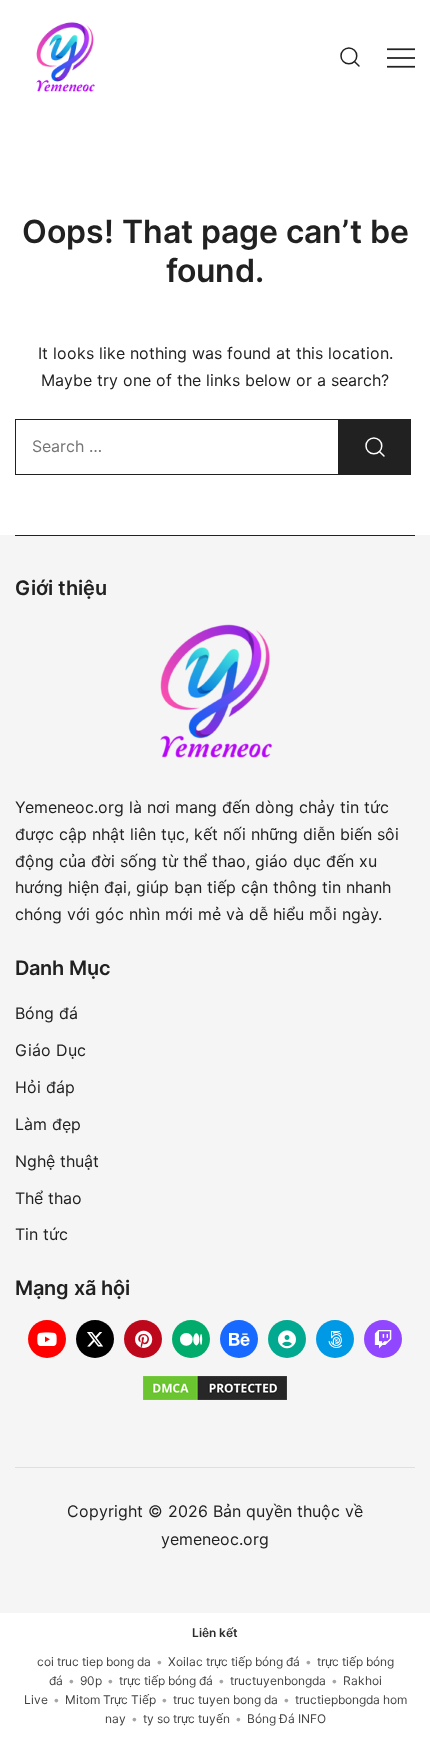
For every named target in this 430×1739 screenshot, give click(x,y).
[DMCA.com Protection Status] (215, 1388)
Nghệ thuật (57, 1161)
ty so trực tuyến (186, 1718)
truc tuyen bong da (225, 1699)
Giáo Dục (50, 1050)
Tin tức (41, 1234)
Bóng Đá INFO (286, 1718)
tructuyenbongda (278, 1680)
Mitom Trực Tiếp (110, 1699)
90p (91, 1680)
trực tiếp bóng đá (166, 1680)
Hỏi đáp (45, 1087)
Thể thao (48, 1198)
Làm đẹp (48, 1124)
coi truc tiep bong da (94, 1661)
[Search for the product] (375, 447)
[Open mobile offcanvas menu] (401, 56)
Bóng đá (46, 1013)
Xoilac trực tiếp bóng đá (234, 1661)
